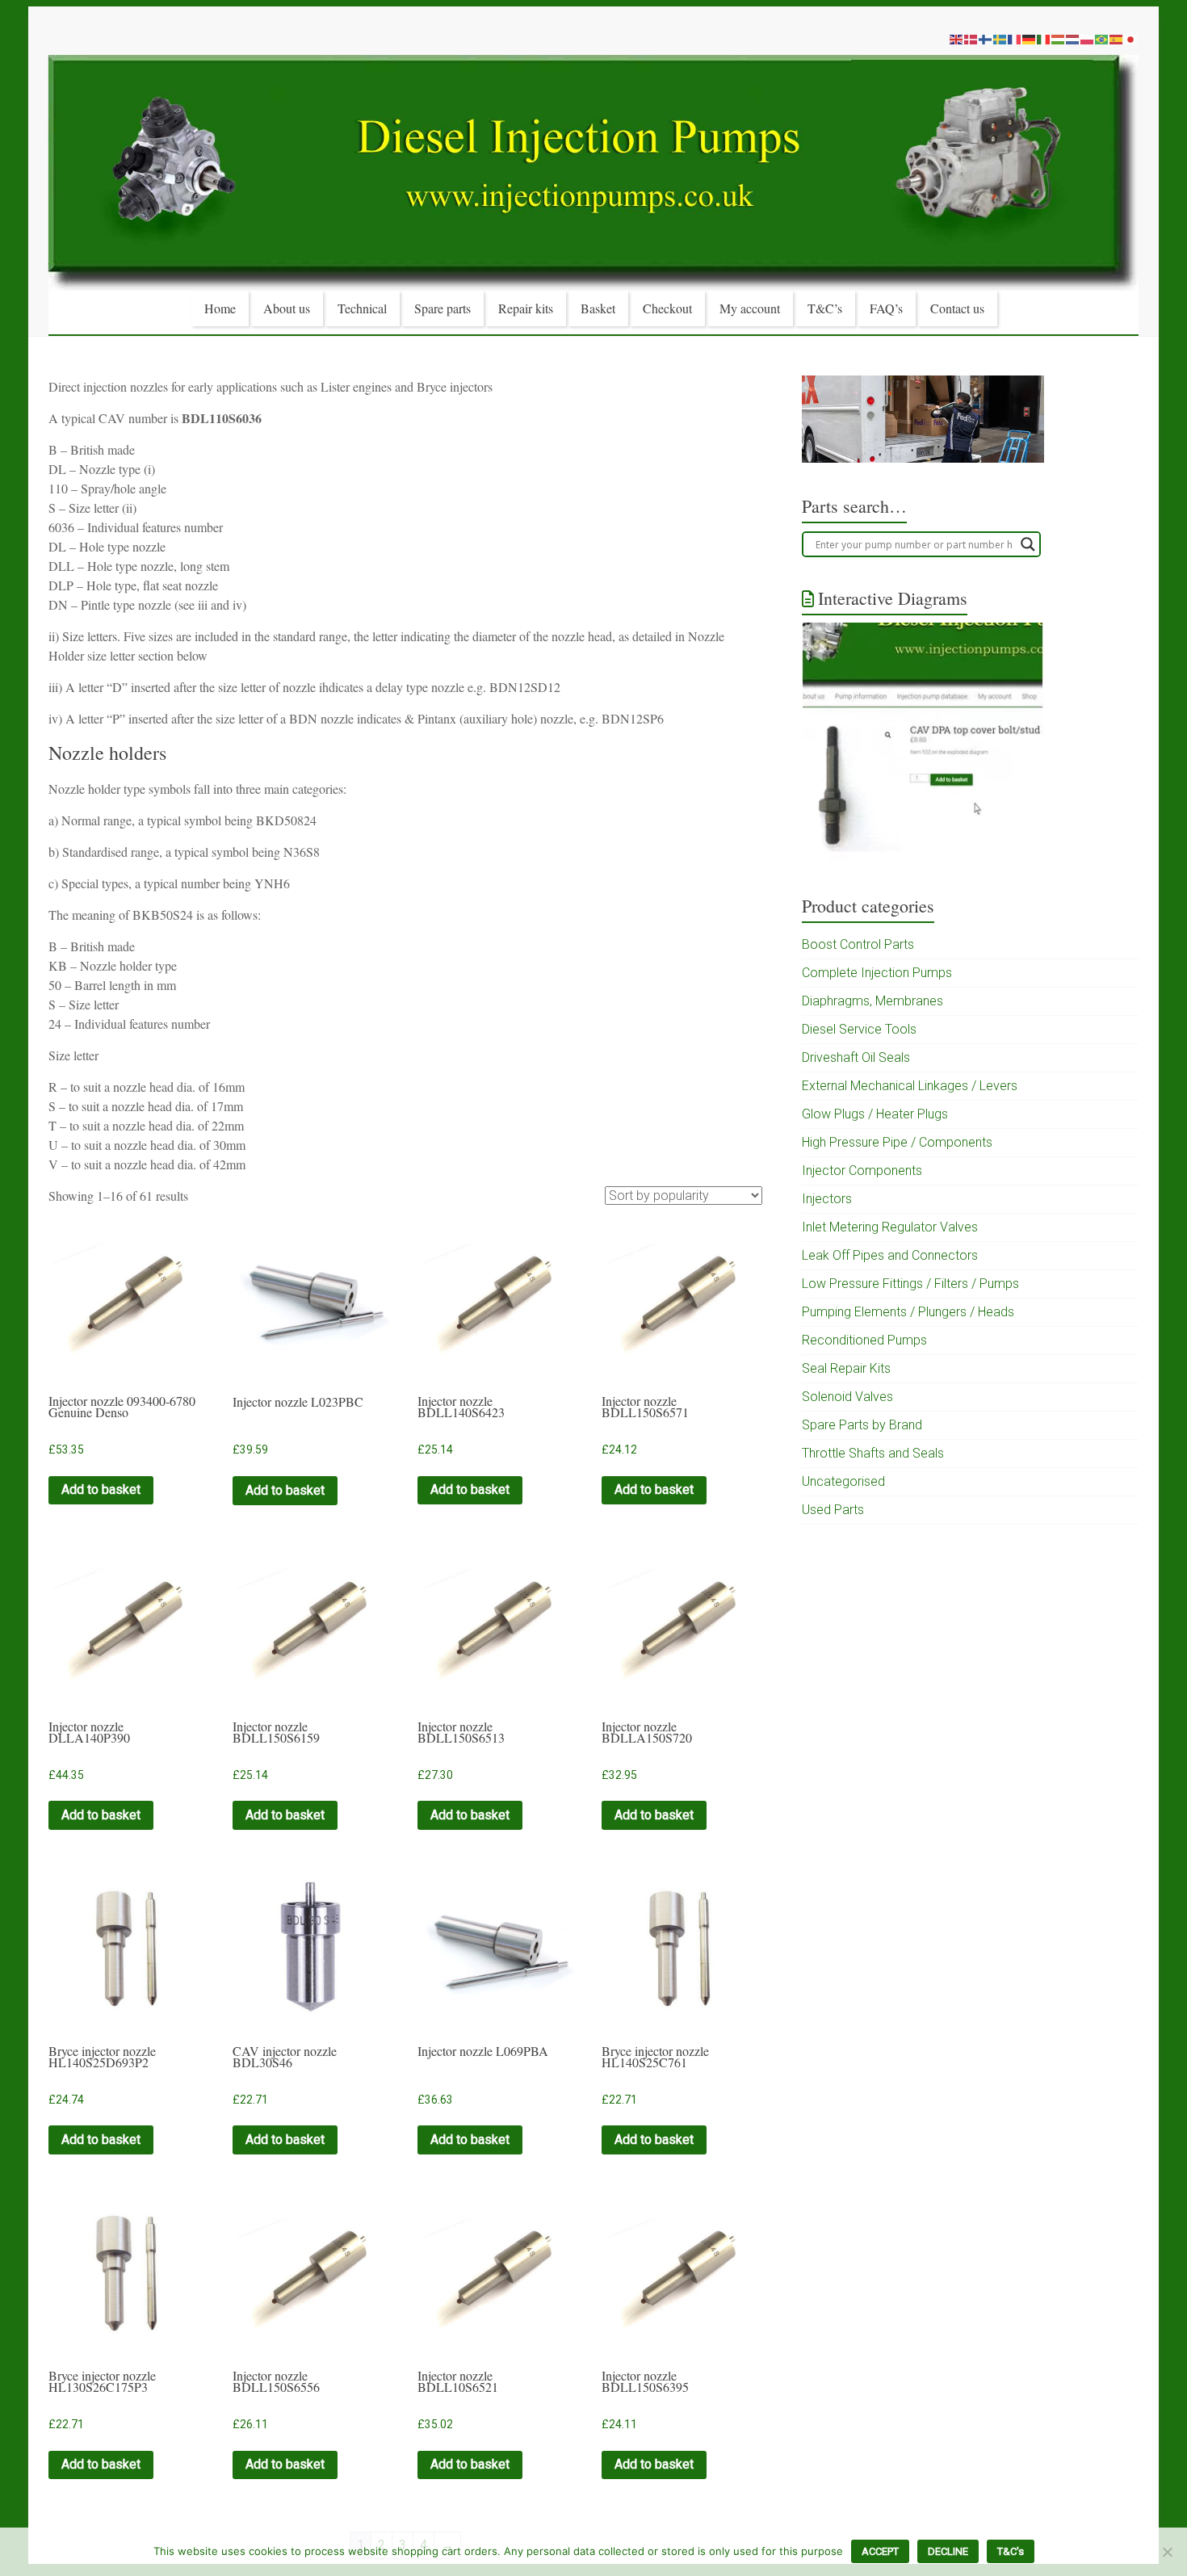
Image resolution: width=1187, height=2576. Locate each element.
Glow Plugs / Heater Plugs (875, 1114)
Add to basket (101, 1489)
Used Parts (833, 1510)
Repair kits (526, 308)
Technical (362, 308)
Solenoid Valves (847, 1397)
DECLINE (948, 2551)
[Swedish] (1000, 39)
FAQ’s (886, 308)
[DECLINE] (1167, 2552)
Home (220, 308)
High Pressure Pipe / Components (897, 1142)
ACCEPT (880, 2551)
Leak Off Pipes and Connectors (890, 1255)
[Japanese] (1131, 39)
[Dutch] (1073, 39)
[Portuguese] (1102, 39)
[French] (1015, 39)
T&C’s (825, 308)
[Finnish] (986, 39)
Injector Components (862, 1171)
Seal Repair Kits (846, 1368)
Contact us (957, 308)
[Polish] (1088, 39)
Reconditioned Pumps (864, 1340)
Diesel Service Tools (859, 1029)
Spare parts (443, 308)
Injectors (827, 1199)
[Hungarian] (1059, 39)
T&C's (1011, 2551)
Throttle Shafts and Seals (873, 1453)
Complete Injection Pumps (877, 973)
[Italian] (1044, 39)
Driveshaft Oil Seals (856, 1057)
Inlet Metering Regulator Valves (890, 1227)
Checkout (667, 308)
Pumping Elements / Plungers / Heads (908, 1312)
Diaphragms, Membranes (872, 1001)
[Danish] (971, 39)
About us (287, 308)
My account (750, 308)
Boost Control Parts (858, 944)
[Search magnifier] (1028, 544)
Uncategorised (843, 1481)
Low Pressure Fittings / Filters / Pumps (910, 1284)
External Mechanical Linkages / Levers (910, 1086)
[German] (1030, 39)
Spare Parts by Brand (862, 1425)
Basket (598, 308)
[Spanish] (1117, 39)
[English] (957, 39)
